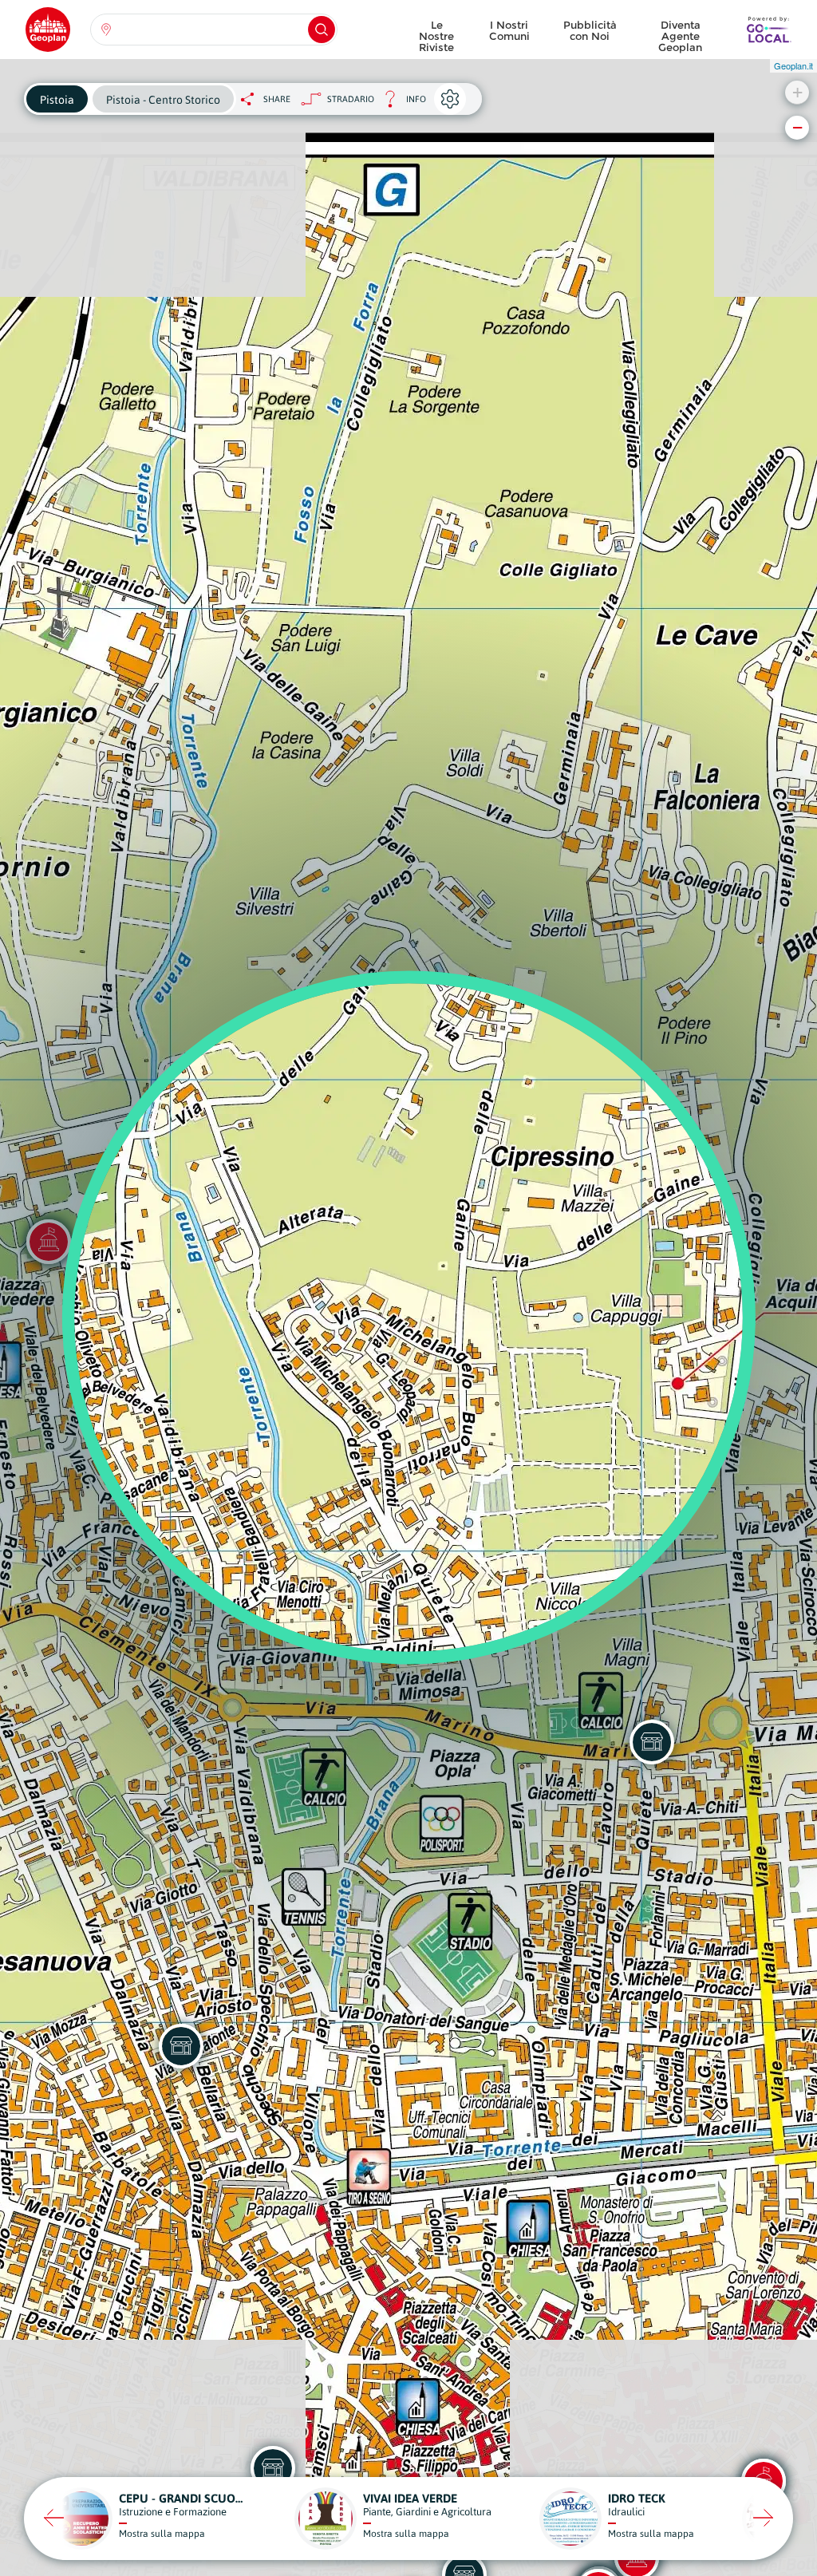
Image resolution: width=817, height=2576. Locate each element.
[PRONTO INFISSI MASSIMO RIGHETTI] (181, 2046)
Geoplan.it (793, 65)
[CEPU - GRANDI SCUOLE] (273, 2468)
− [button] (797, 127)
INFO (400, 103)
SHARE (277, 99)
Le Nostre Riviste (436, 32)
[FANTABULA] (652, 1742)
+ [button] (797, 92)
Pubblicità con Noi (590, 30)
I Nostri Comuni (509, 30)
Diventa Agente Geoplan (680, 32)
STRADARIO (351, 99)
